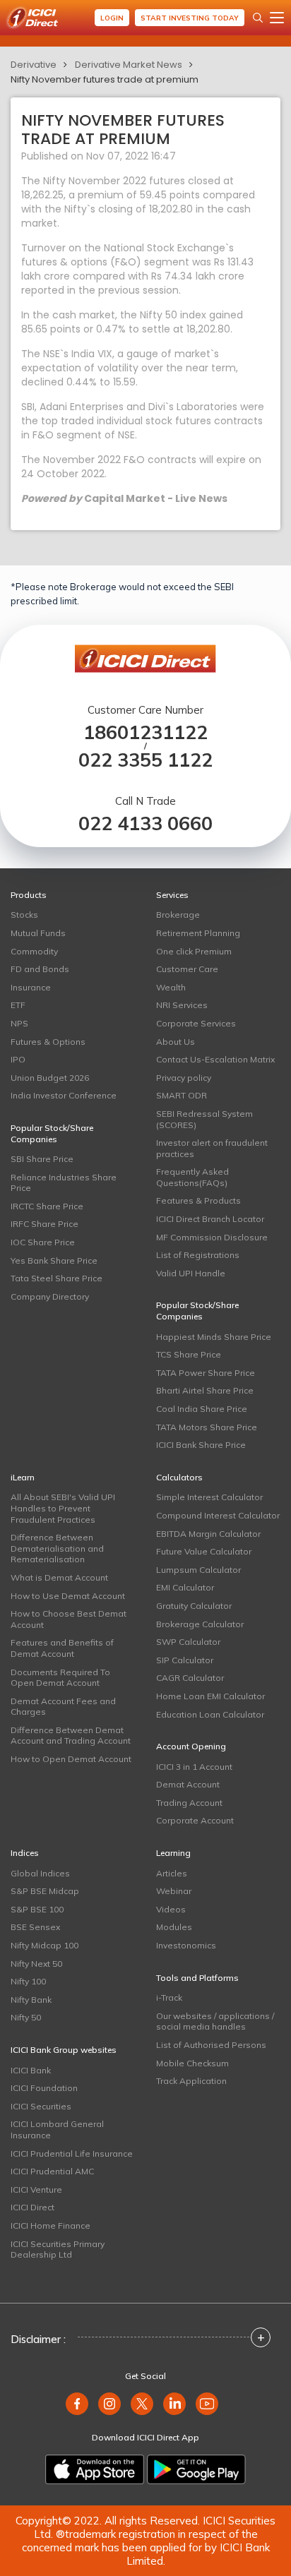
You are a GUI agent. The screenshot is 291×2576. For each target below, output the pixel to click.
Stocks (24, 915)
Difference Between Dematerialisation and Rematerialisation (57, 1548)
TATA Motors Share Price (207, 1427)
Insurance (31, 987)
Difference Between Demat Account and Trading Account (71, 1736)
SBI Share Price (42, 1159)
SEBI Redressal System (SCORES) (204, 1119)
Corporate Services (196, 1023)
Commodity (34, 951)
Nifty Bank (31, 2000)
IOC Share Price (43, 1242)
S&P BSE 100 (37, 1909)
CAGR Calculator (190, 1678)
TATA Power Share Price (206, 1373)
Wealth (171, 987)
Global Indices (40, 1873)
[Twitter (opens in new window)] (142, 2404)
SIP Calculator (185, 1660)
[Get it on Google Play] (196, 2469)
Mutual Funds (38, 933)
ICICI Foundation (44, 2088)
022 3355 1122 (145, 760)
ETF (18, 1005)
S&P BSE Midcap (45, 1891)
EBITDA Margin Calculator (208, 1534)
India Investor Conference (64, 1095)
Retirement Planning (198, 933)
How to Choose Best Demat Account (69, 1619)
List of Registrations (198, 1255)
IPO (18, 1059)
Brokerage (178, 915)
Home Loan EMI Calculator (210, 1696)
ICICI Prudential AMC (52, 2171)
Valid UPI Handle (191, 1273)
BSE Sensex (35, 1927)
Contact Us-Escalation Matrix (215, 1059)
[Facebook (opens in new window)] (77, 2404)
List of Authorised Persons (211, 2045)
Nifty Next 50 (36, 1964)
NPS (19, 1023)
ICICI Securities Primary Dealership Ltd (58, 2249)
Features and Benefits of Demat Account (62, 1648)
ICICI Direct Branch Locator (210, 1219)
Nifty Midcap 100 (44, 1945)
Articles (172, 1873)
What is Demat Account (59, 1577)
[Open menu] (277, 18)
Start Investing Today (190, 18)
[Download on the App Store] (95, 2469)
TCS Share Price (189, 1354)
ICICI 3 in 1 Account (194, 1767)
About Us (176, 1042)
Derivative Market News (129, 65)
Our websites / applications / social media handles (215, 2021)
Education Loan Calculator (210, 1714)
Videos (171, 1909)
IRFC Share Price (44, 1224)
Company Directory (50, 1296)
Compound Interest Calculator (218, 1515)
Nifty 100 (28, 1981)
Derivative (34, 65)
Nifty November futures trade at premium (105, 79)
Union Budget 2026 (50, 1078)
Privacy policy (184, 1078)
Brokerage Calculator (200, 1624)
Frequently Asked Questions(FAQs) (192, 1177)
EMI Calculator (185, 1587)
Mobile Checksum (192, 2063)
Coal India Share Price (202, 1409)
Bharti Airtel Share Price (205, 1390)
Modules (174, 1927)
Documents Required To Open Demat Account (60, 1678)
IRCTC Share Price (47, 1206)
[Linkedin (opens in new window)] (174, 2404)
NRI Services (182, 1005)
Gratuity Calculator (194, 1606)
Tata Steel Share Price (57, 1278)
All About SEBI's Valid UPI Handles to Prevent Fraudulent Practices (63, 1508)
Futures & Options (48, 1042)
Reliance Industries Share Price (64, 1183)
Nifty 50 (26, 2017)
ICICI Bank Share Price (201, 1445)
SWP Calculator (188, 1642)
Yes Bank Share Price (54, 1260)
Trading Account (189, 1803)
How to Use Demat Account (68, 1596)
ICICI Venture (36, 2189)
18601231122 (145, 732)
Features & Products (198, 1200)
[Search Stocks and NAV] (258, 18)
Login (112, 18)
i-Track (169, 1997)
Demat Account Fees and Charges (63, 1707)
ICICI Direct (32, 2207)
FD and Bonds (40, 969)
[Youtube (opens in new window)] (207, 2404)
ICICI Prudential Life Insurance (72, 2153)
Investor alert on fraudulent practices (212, 1148)
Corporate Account (195, 1820)
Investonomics (186, 1945)
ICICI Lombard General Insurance (57, 2129)
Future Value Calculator (204, 1551)
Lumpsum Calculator (198, 1570)
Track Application (191, 2081)
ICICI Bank (31, 2070)
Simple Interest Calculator (209, 1497)
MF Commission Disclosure (212, 1237)
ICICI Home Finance (51, 2225)
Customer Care (187, 969)
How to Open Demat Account (71, 1759)
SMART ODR (182, 1095)
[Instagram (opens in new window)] (109, 2404)
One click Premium (194, 951)
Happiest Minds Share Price (214, 1337)
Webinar (174, 1891)
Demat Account (188, 1784)
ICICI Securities (41, 2106)
